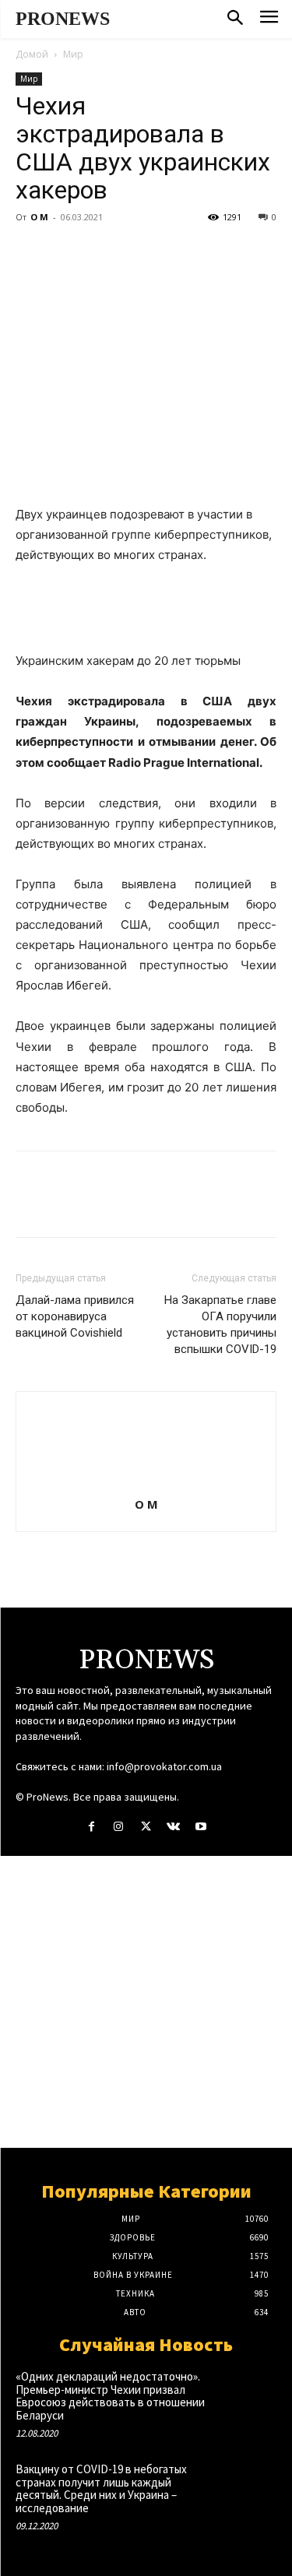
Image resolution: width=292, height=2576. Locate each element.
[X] (67, 252)
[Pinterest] (103, 252)
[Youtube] (201, 1827)
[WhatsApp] (139, 252)
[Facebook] (31, 252)
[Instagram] (119, 1827)
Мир (73, 54)
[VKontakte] (173, 1827)
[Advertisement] (146, 2002)
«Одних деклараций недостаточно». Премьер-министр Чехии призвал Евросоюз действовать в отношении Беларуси (110, 2396)
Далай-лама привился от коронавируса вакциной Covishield (75, 1316)
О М (39, 217)
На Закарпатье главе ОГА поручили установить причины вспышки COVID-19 (220, 1325)
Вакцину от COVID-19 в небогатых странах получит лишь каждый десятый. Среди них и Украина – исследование (101, 2488)
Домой (32, 54)
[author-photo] (146, 1483)
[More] (175, 252)
